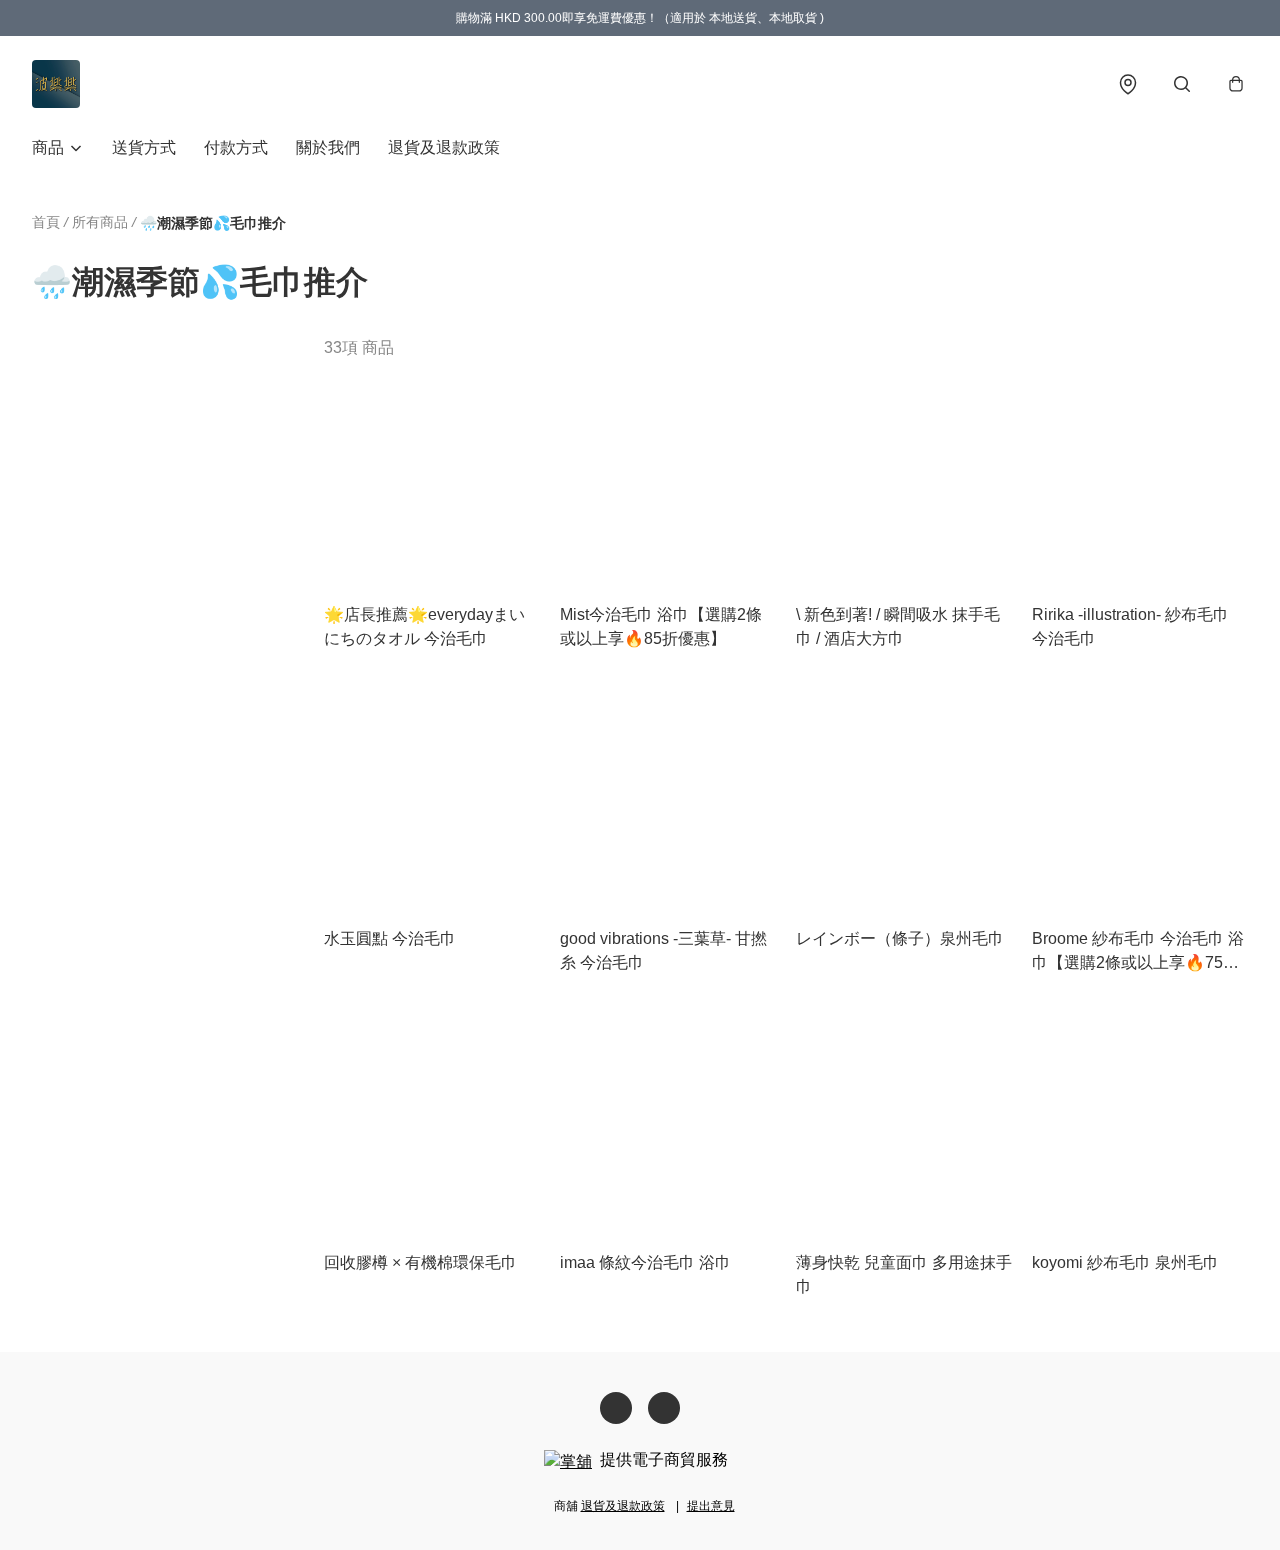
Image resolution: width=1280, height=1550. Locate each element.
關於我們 (328, 147)
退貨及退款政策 (444, 147)
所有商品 (100, 222)
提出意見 (711, 1506)
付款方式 (236, 147)
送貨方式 (144, 147)
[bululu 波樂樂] (56, 84)
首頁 (46, 222)
